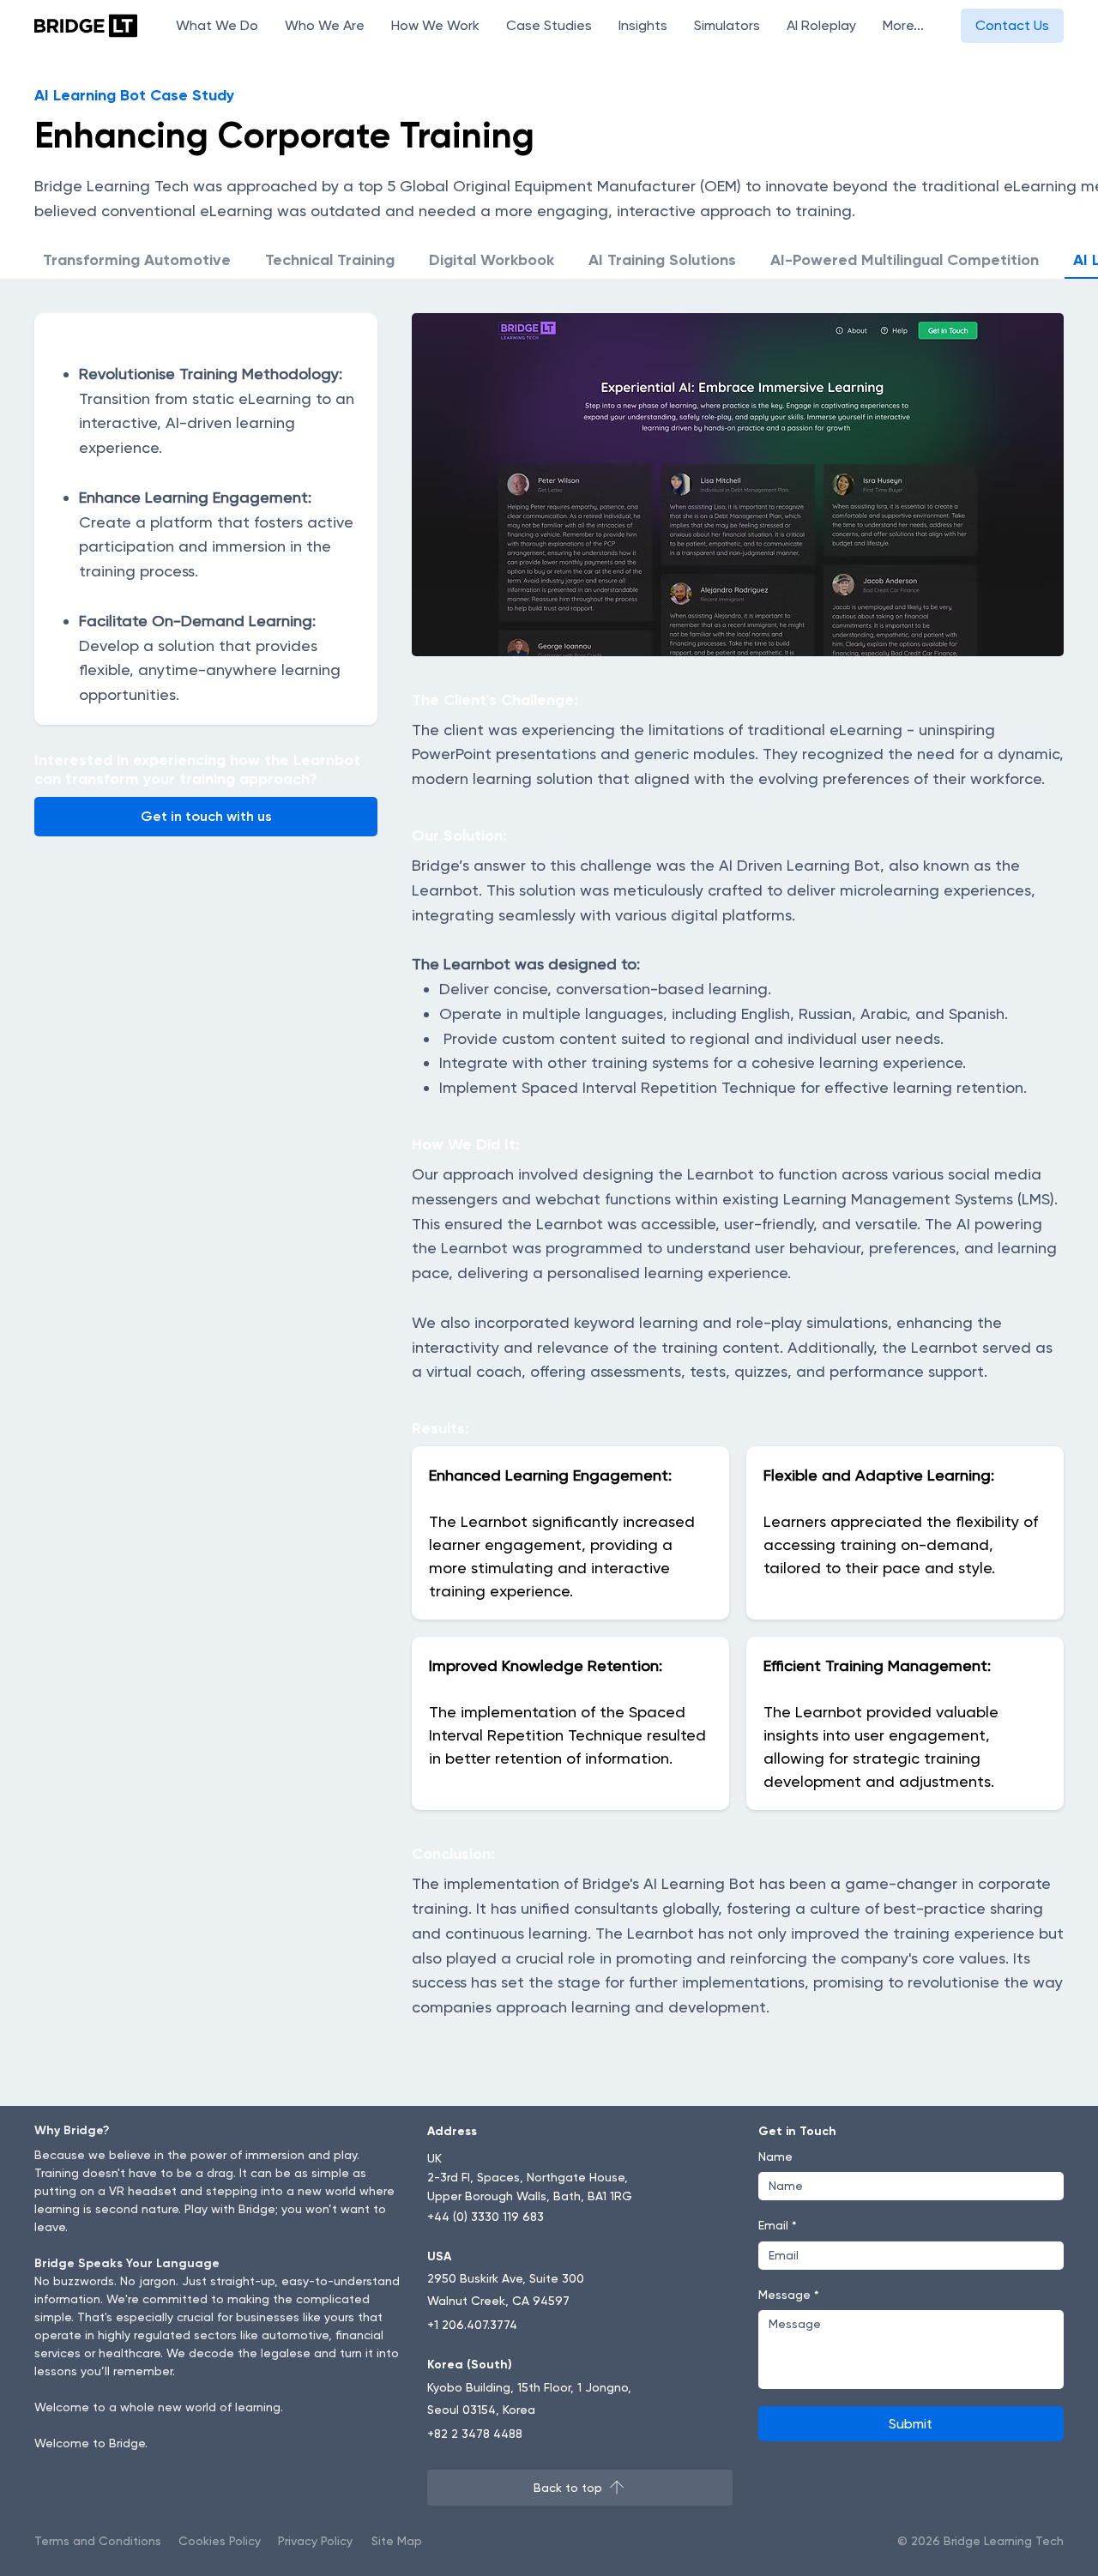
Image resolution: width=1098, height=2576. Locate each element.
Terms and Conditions (98, 2541)
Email (778, 2225)
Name (775, 2157)
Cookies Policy (220, 2541)
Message (789, 2295)
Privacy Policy (315, 2541)
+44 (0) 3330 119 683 (486, 2217)
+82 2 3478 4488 (475, 2434)
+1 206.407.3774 (472, 2325)
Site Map (397, 2541)
